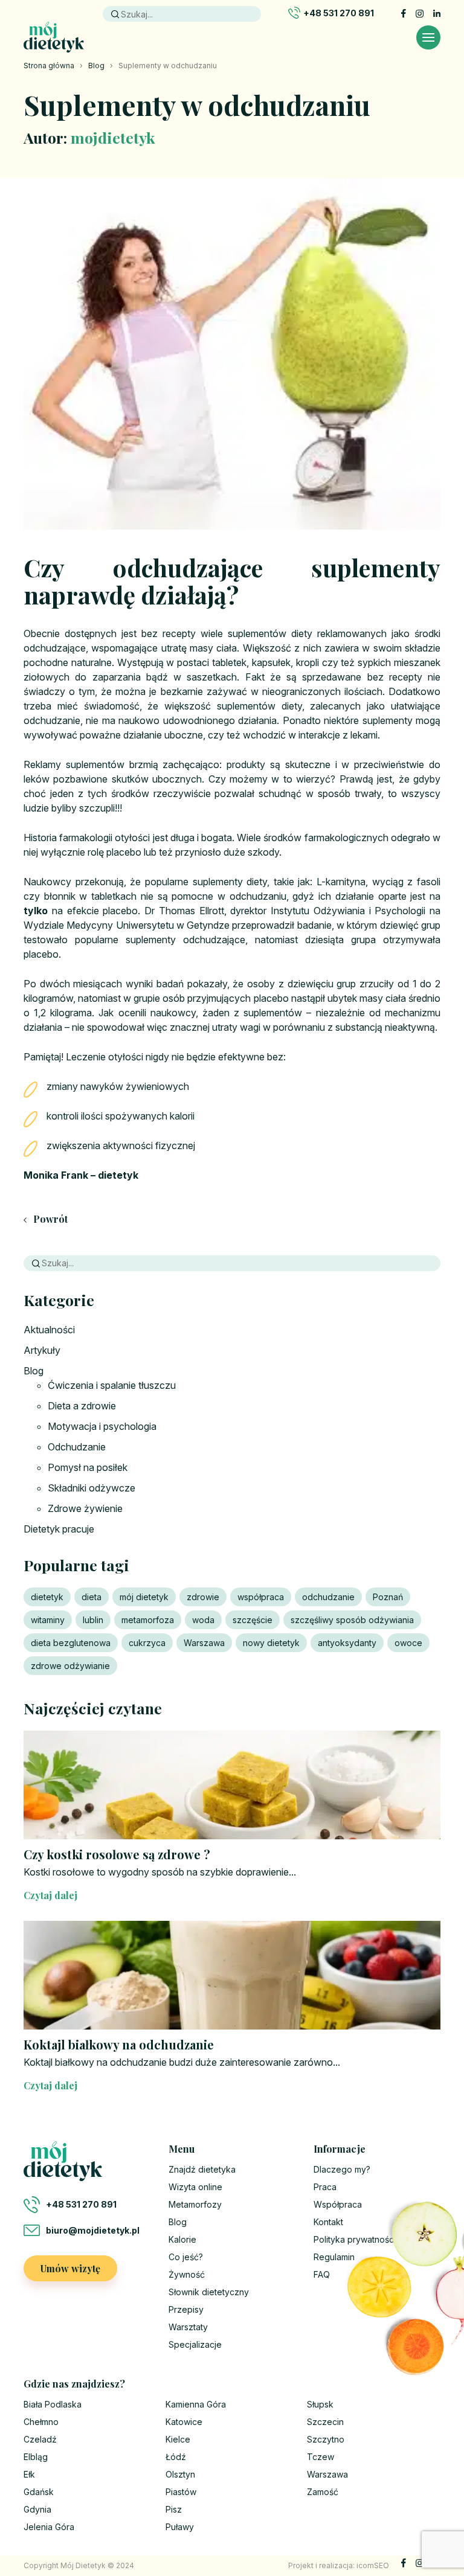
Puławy (180, 2527)
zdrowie (203, 1597)
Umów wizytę (70, 2268)
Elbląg (36, 2457)
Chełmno (41, 2422)
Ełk (29, 2474)
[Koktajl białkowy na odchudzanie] (232, 1975)
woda (203, 1620)
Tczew (321, 2457)
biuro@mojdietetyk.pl (93, 2230)
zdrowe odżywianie (70, 1666)
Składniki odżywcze (92, 1488)
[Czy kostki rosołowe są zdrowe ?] (232, 1785)
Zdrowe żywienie (85, 1508)
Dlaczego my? (342, 2169)
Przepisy (186, 2309)
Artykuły (42, 1350)
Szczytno (326, 2439)
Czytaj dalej (50, 1895)
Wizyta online (195, 2187)
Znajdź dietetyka (202, 2169)
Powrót (49, 1219)
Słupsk (320, 2404)
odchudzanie (328, 1597)
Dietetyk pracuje (59, 1529)
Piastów (181, 2492)
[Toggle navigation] (428, 37)
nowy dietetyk (271, 1643)
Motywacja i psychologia (102, 1426)
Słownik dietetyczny (209, 2292)
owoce (408, 1643)
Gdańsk (39, 2492)
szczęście (253, 1620)
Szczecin (325, 2422)
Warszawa (204, 1643)
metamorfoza (148, 1620)
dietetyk (47, 1597)
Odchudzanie (77, 1447)
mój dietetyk (144, 1597)
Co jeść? (186, 2257)
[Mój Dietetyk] (54, 37)
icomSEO (373, 2565)
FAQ (322, 2274)
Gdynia (37, 2509)
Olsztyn (180, 2474)
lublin (93, 1620)
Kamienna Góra (196, 2404)
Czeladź (40, 2439)
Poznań (388, 1597)
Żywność (187, 2274)
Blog (96, 66)
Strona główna (49, 66)
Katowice (184, 2422)
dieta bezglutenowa (71, 1643)
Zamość (323, 2492)
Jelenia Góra (49, 2527)
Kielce (178, 2439)
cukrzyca (147, 1643)
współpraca (261, 1597)
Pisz (174, 2509)
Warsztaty (188, 2327)
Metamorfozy (195, 2204)
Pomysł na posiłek (88, 1467)
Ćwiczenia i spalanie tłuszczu (112, 1385)
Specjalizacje (195, 2344)
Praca (325, 2187)
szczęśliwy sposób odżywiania (352, 1620)
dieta (92, 1597)
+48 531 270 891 (339, 13)
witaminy (48, 1620)
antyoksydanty (347, 1643)
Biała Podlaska (53, 2404)
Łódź (176, 2457)
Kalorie (182, 2239)
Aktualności (49, 1330)
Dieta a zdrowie (82, 1406)
